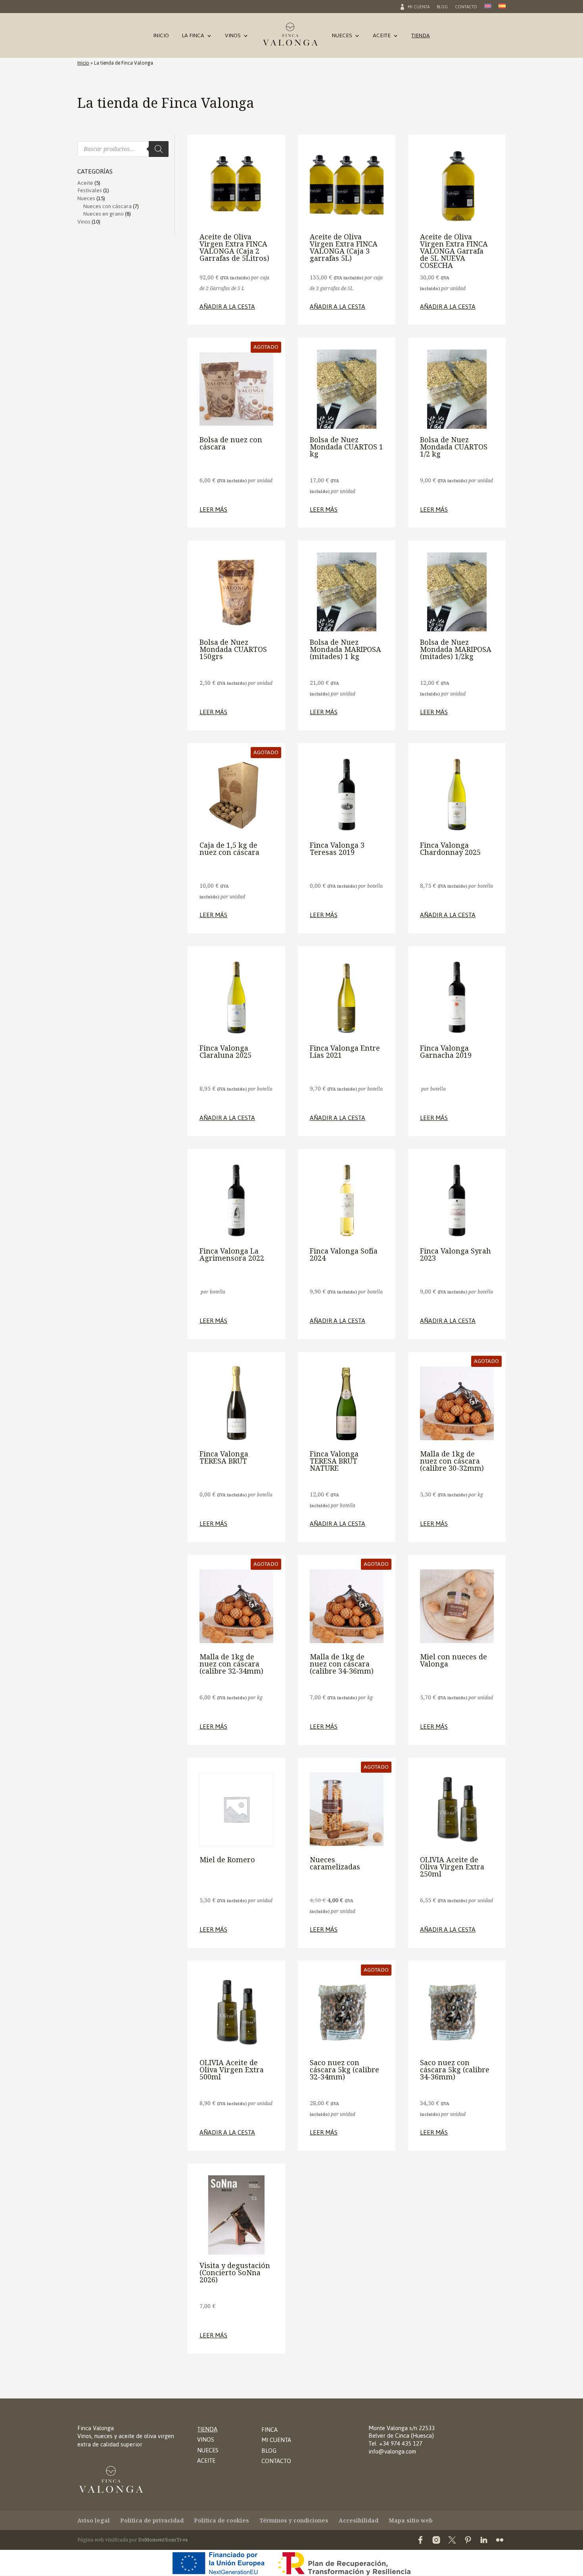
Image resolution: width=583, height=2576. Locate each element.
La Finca (193, 37)
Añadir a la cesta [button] (227, 307)
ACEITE (206, 2460)
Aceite (382, 37)
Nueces (342, 37)
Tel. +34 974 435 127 (395, 2443)
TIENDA (207, 2429)
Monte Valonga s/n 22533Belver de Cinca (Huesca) (402, 2432)
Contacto (466, 8)
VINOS (206, 2439)
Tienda (421, 37)
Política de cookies (222, 2520)
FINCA (269, 2430)
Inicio (161, 37)
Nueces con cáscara (107, 206)
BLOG (269, 2451)
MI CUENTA (276, 2440)
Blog (442, 8)
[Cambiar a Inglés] (488, 8)
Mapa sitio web (411, 2520)
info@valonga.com (392, 2451)
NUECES (208, 2450)
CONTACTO (276, 2461)
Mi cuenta (419, 8)
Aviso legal (94, 2520)
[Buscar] (159, 149)
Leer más (213, 510)
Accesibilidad (359, 2520)
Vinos (233, 37)
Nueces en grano (104, 214)
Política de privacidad (152, 2520)
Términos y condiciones (294, 2520)
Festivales (90, 190)
